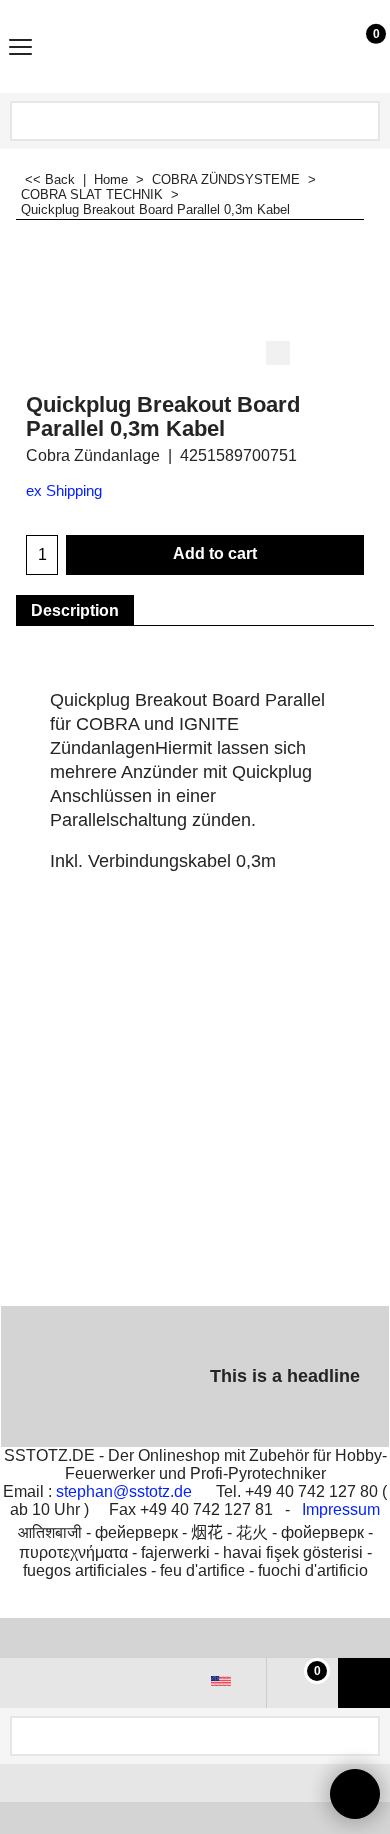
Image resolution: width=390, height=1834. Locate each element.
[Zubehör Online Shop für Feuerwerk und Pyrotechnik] (191, 46)
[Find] (363, 121)
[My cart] (357, 46)
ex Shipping (64, 491)
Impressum (341, 1509)
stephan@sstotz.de (124, 1491)
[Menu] (20, 48)
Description (75, 610)
